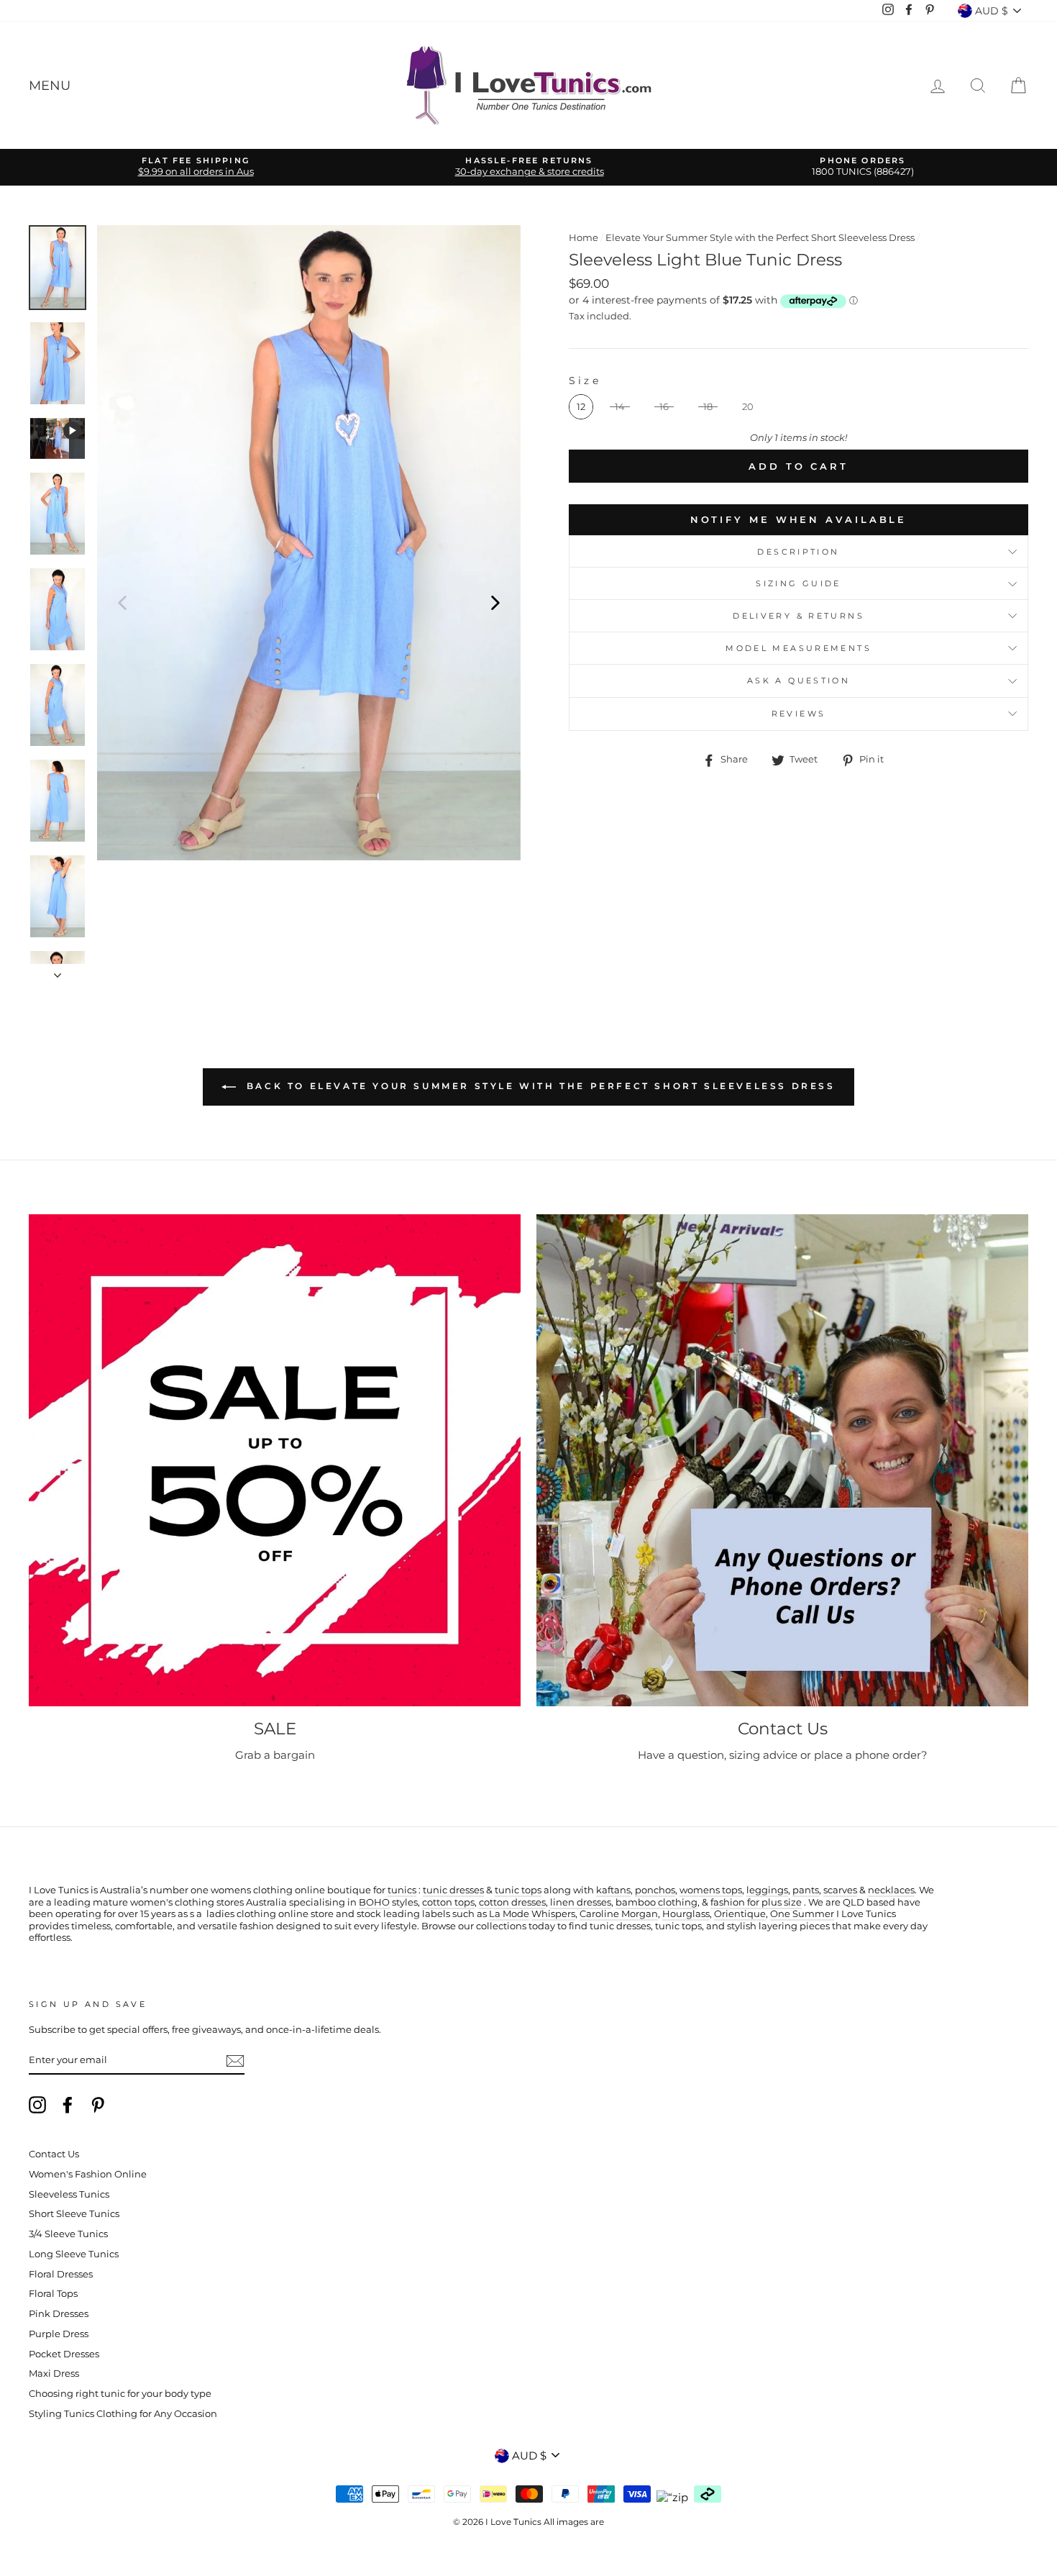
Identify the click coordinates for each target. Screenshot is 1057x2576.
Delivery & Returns (799, 616)
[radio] (581, 407)
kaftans (613, 1890)
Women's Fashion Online (88, 2174)
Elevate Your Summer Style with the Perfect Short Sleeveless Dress (760, 238)
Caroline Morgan (619, 1914)
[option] (196, 167)
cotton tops (448, 1902)
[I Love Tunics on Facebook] (68, 2105)
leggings (767, 1890)
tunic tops (518, 1890)
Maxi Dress (54, 2374)
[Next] (495, 602)
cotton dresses (512, 1902)
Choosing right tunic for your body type (120, 2394)
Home (584, 238)
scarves (840, 1890)
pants (806, 1890)
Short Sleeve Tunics (74, 2214)
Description (798, 552)
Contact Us (54, 2154)
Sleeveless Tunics (69, 2194)
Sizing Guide (799, 583)
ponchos (655, 1890)
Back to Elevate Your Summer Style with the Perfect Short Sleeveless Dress (538, 1086)
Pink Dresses (59, 2314)
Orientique (740, 1914)
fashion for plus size (756, 1902)
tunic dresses (453, 1890)
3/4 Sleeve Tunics (68, 2234)
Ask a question (799, 681)
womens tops (711, 1890)
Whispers (553, 1914)
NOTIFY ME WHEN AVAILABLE (799, 519)
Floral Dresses (61, 2274)
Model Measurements (799, 648)
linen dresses (581, 1902)
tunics (402, 1890)
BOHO (374, 1902)
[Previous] (122, 602)
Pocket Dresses (64, 2354)
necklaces (891, 1890)
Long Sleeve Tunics (74, 2254)
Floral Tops (53, 2294)
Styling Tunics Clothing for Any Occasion (123, 2414)
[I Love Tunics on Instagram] (37, 2105)
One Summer (802, 1914)
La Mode (509, 1914)
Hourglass (686, 1914)
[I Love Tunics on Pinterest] (98, 2105)
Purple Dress (59, 2334)
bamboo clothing (656, 1902)
